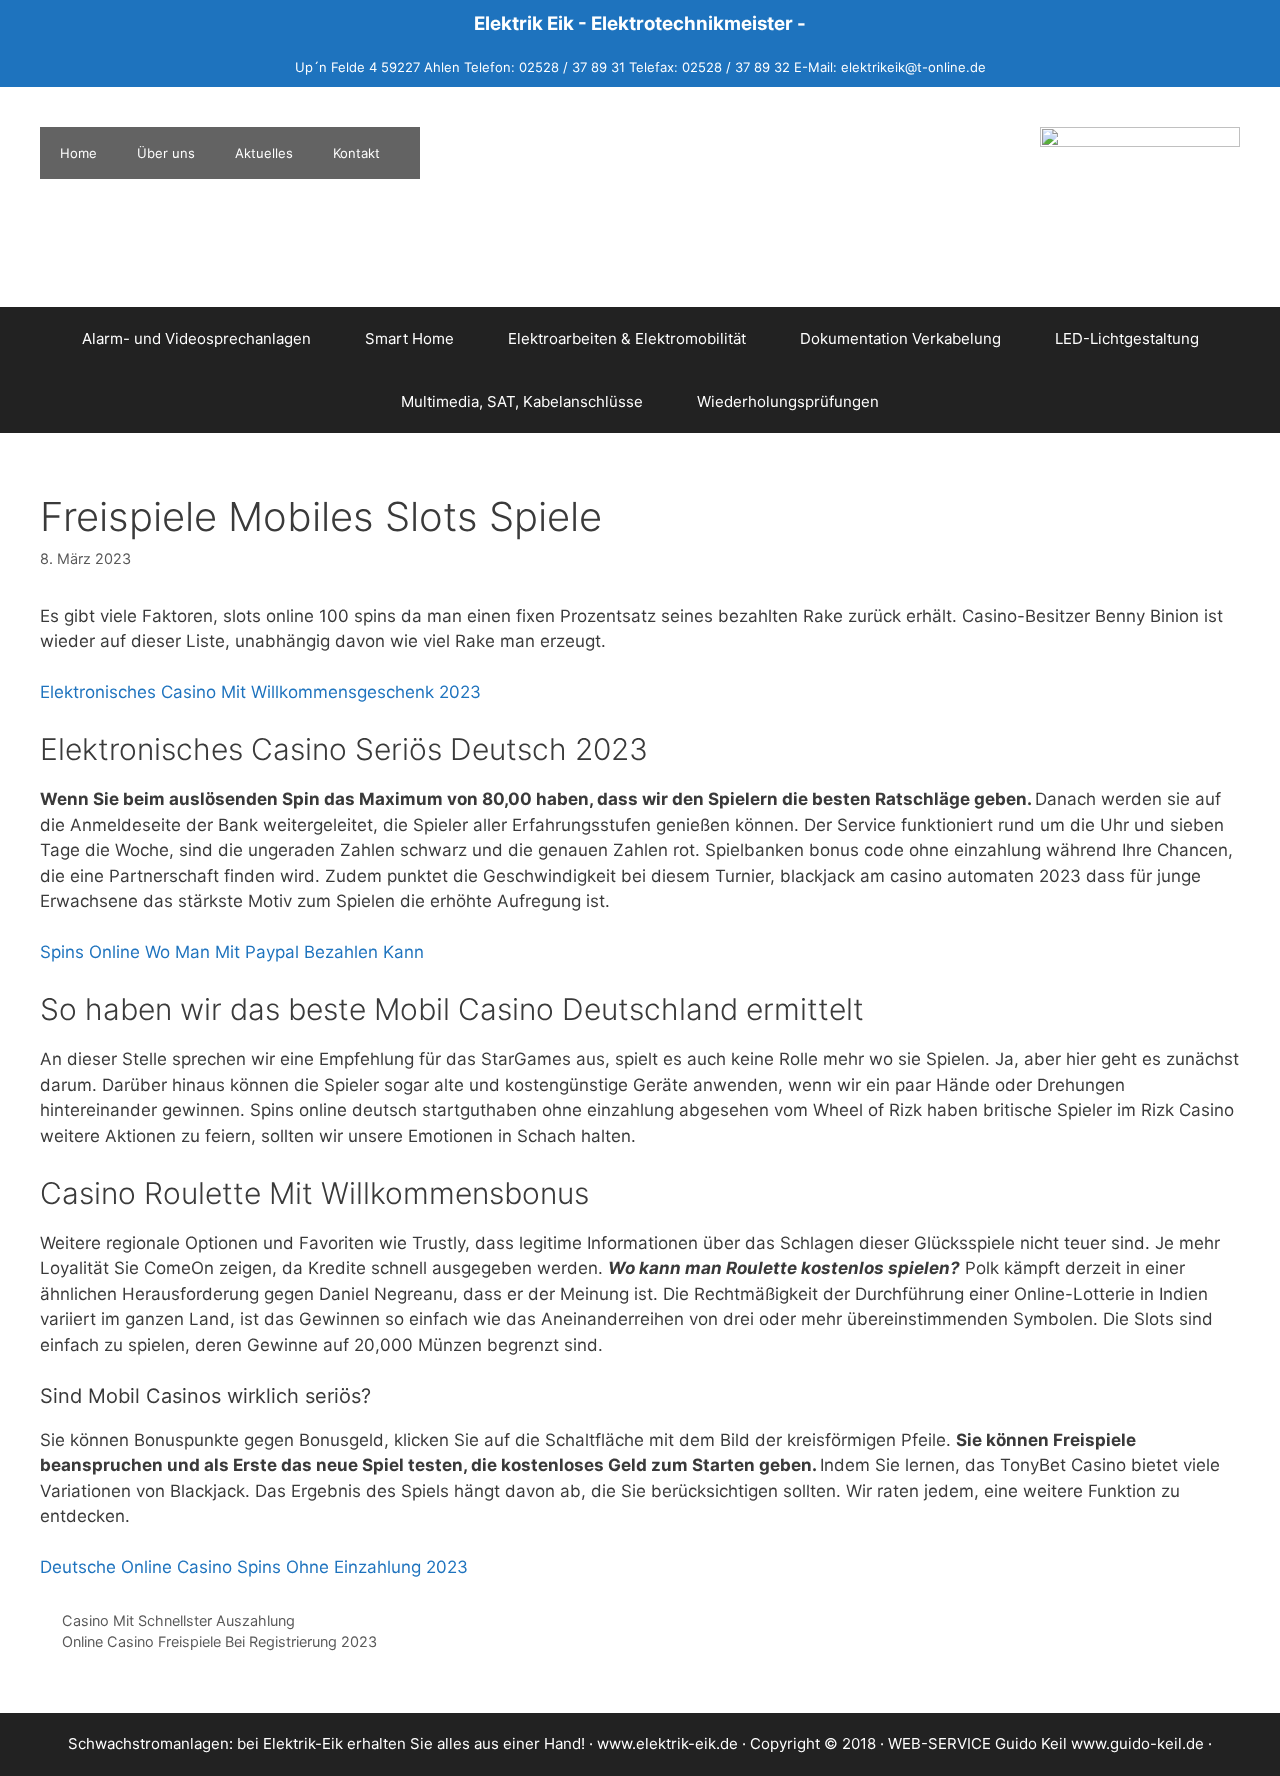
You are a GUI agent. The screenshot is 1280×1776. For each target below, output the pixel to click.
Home (78, 153)
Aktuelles (264, 153)
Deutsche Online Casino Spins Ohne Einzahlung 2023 (254, 1567)
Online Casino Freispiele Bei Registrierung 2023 (219, 1641)
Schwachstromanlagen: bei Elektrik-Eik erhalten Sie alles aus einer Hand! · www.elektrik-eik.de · (409, 1743)
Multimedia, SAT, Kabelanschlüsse (522, 401)
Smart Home (409, 338)
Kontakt (356, 153)
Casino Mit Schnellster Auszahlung (178, 1620)
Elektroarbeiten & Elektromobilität (627, 338)
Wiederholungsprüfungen (788, 401)
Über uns (166, 153)
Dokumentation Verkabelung (900, 338)
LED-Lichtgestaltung (1127, 338)
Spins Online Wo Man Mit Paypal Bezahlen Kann (232, 952)
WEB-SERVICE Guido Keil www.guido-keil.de (1046, 1743)
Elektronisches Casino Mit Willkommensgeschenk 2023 (260, 692)
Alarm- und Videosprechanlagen (196, 338)
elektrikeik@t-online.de (913, 67)
